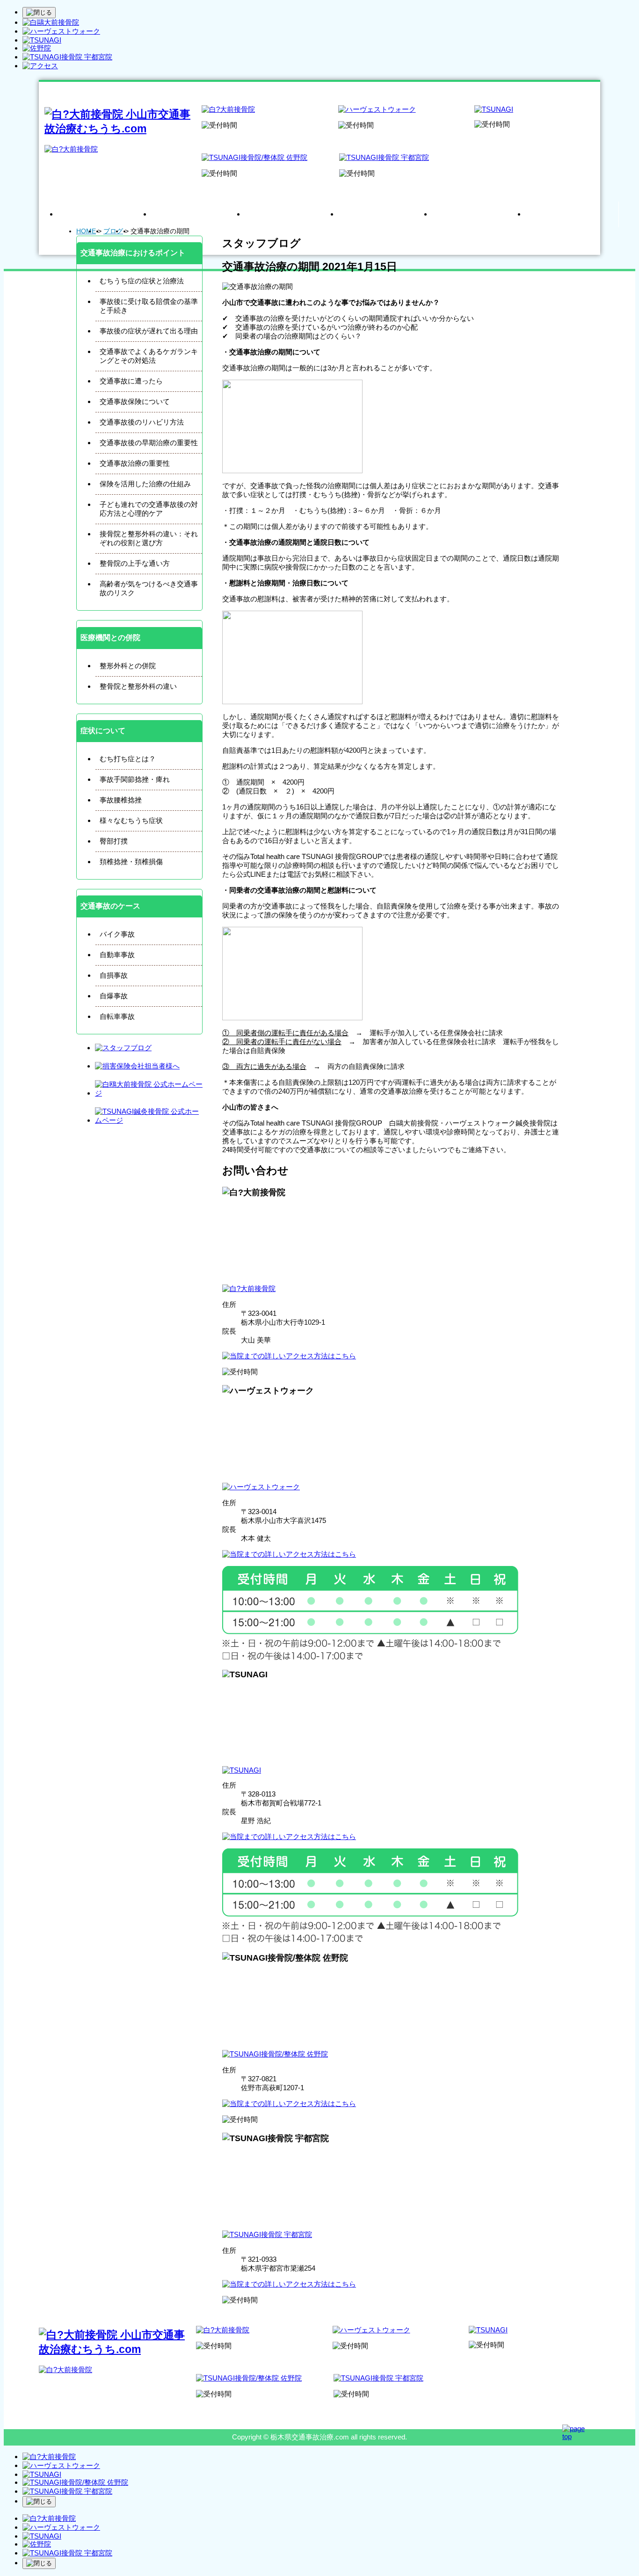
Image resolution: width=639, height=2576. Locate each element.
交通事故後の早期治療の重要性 (149, 443)
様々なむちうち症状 (131, 820)
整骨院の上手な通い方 (135, 563)
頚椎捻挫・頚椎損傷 (131, 862)
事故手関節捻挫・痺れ (135, 779)
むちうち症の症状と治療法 (142, 281)
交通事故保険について (135, 401)
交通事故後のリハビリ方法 (142, 422)
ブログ (113, 231)
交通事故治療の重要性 (135, 463)
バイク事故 (117, 934)
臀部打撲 (114, 841)
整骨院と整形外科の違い (138, 686)
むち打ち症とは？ (128, 759)
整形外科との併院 (128, 666)
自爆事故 (114, 996)
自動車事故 (117, 955)
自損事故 (114, 975)
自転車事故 (117, 1016)
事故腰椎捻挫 (121, 800)
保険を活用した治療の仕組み (145, 484)
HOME (86, 231)
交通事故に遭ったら (131, 381)
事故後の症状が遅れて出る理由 (149, 331)
